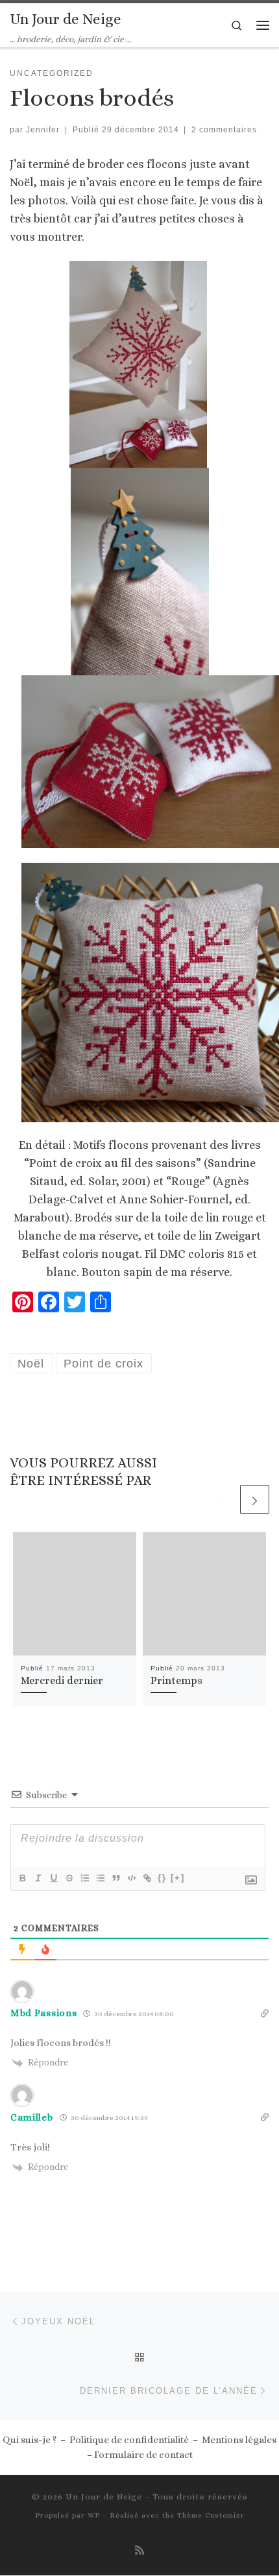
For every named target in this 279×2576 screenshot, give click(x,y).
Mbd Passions (43, 2013)
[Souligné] (53, 1878)
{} (162, 1878)
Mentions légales (239, 2440)
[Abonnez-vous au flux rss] (139, 2550)
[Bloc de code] (131, 1878)
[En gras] (22, 1878)
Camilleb (32, 2117)
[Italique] (38, 1878)
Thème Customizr (211, 2515)
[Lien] (147, 1878)
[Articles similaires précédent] (224, 1499)
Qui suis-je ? (30, 2440)
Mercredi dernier (62, 1680)
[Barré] (69, 1878)
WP (94, 2515)
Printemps (176, 1680)
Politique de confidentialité (129, 2440)
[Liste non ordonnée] (100, 1878)
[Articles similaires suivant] (255, 1499)
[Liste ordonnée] (84, 1878)
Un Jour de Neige (104, 2497)
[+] (178, 1878)
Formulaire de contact (143, 2455)
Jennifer (43, 130)
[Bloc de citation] (115, 1878)
